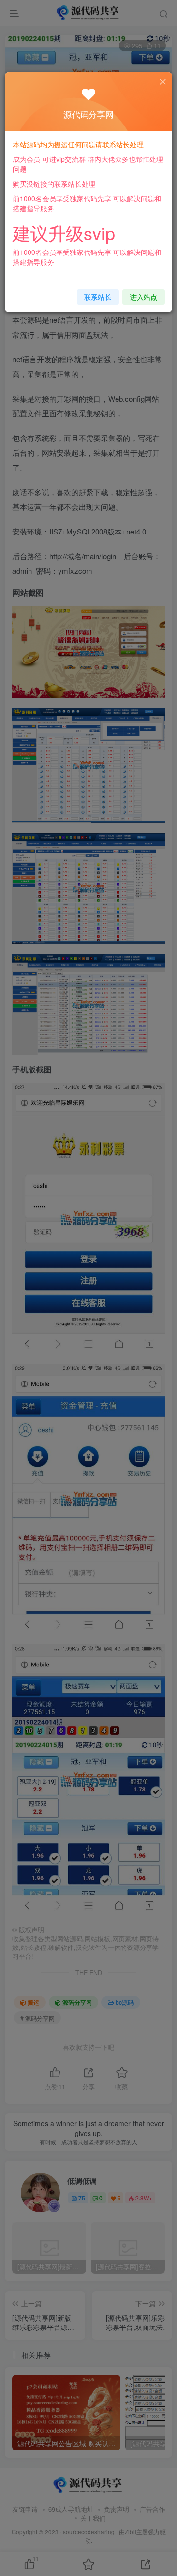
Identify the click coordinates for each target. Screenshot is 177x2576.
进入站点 (144, 297)
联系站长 (98, 297)
